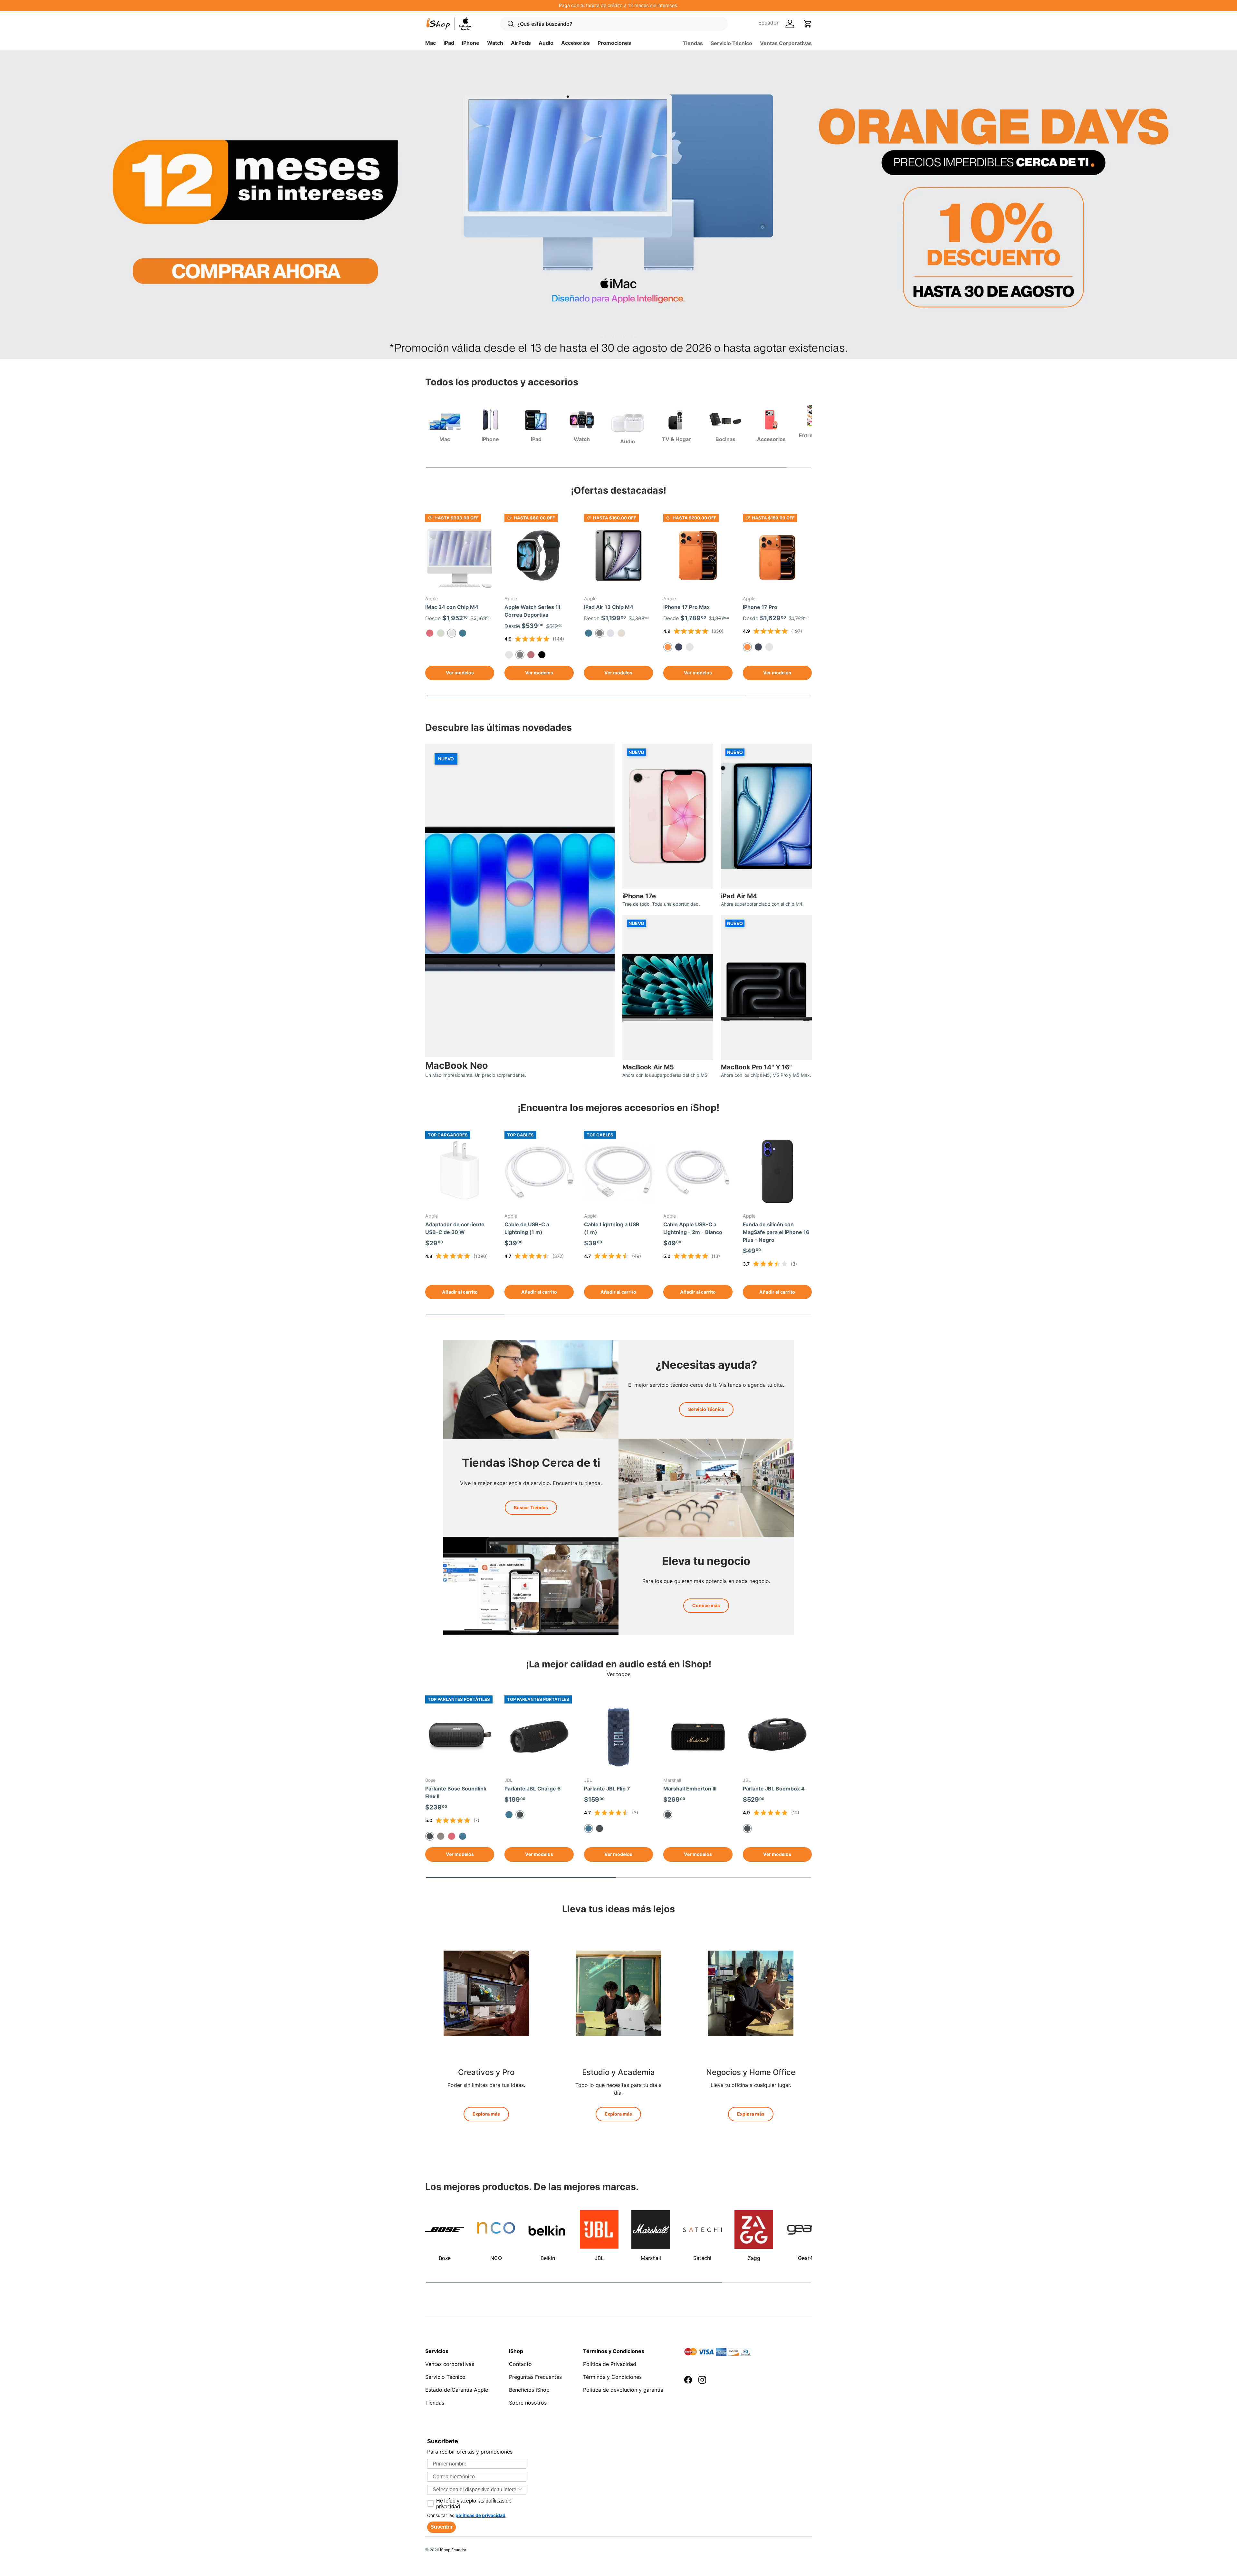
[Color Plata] (769, 647)
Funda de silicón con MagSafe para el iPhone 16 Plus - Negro (776, 1232)
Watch (495, 43)
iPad (449, 43)
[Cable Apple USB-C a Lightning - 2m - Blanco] (698, 1172)
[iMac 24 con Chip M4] (460, 555)
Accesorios (575, 43)
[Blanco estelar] (621, 633)
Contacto (520, 2364)
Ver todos (618, 1674)
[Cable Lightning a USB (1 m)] (618, 1172)
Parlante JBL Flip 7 (607, 1789)
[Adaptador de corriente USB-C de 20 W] (460, 1172)
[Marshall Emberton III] (698, 1737)
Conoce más (706, 1605)
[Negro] (599, 1828)
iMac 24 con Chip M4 (452, 607)
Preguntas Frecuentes (535, 2377)
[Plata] (509, 655)
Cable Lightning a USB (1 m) (612, 1228)
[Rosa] (430, 633)
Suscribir (441, 2527)
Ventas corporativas (450, 2364)
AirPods (521, 43)
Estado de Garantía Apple (457, 2390)
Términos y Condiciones (612, 2377)
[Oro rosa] (531, 655)
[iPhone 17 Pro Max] (698, 555)
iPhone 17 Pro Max (686, 607)
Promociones (614, 43)
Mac (431, 43)
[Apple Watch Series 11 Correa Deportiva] (539, 555)
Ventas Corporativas (786, 43)
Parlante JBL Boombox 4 (774, 1789)
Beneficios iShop (529, 2390)
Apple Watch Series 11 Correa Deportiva (532, 611)
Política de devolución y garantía (623, 2390)
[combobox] (475, 2490)
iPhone (471, 43)
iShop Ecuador (453, 2550)
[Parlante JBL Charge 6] (539, 1737)
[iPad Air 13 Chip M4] (618, 555)
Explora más (486, 2114)
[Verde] (441, 633)
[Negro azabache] (542, 655)
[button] (808, 24)
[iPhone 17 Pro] (777, 555)
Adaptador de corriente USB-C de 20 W (455, 1228)
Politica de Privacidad (610, 2364)
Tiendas (693, 43)
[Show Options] (520, 2490)
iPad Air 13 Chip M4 (609, 607)
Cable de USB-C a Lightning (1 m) (527, 1228)
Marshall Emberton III (690, 1789)
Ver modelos (460, 673)
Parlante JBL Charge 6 (533, 1789)
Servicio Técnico (731, 43)
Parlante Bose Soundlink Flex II (456, 1792)
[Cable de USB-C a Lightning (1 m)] (539, 1172)
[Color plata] (690, 647)
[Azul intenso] (679, 647)
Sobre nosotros (528, 2403)
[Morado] (610, 633)
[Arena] (441, 1836)
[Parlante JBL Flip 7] (618, 1737)
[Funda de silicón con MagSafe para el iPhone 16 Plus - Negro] (777, 1172)
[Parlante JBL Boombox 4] (777, 1737)
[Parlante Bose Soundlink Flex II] (460, 1737)
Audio (546, 43)
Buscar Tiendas (531, 1507)
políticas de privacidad (480, 2515)
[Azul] (463, 633)
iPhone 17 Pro (760, 607)
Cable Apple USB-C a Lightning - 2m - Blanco (693, 1228)
